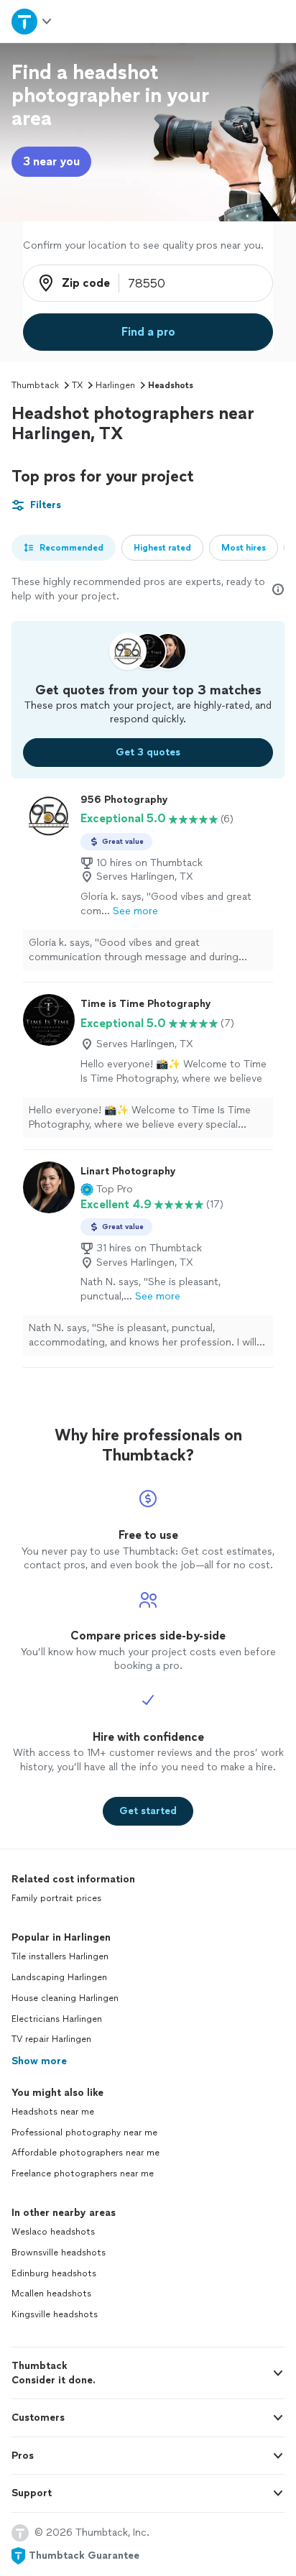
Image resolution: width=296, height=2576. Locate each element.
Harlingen (115, 385)
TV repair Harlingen (51, 2039)
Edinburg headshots (54, 2273)
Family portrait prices (56, 1898)
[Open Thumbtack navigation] (32, 21)
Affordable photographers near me (85, 2153)
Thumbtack (35, 385)
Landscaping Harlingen (59, 1977)
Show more (39, 2061)
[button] (107, 1190)
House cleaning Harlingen (65, 1998)
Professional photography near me (84, 2133)
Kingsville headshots (55, 2314)
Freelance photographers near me (83, 2173)
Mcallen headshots (51, 2294)
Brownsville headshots (59, 2253)
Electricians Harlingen (57, 2019)
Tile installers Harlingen (60, 1956)
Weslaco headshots (53, 2232)
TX (77, 385)
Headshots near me (53, 2112)
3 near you (51, 161)
